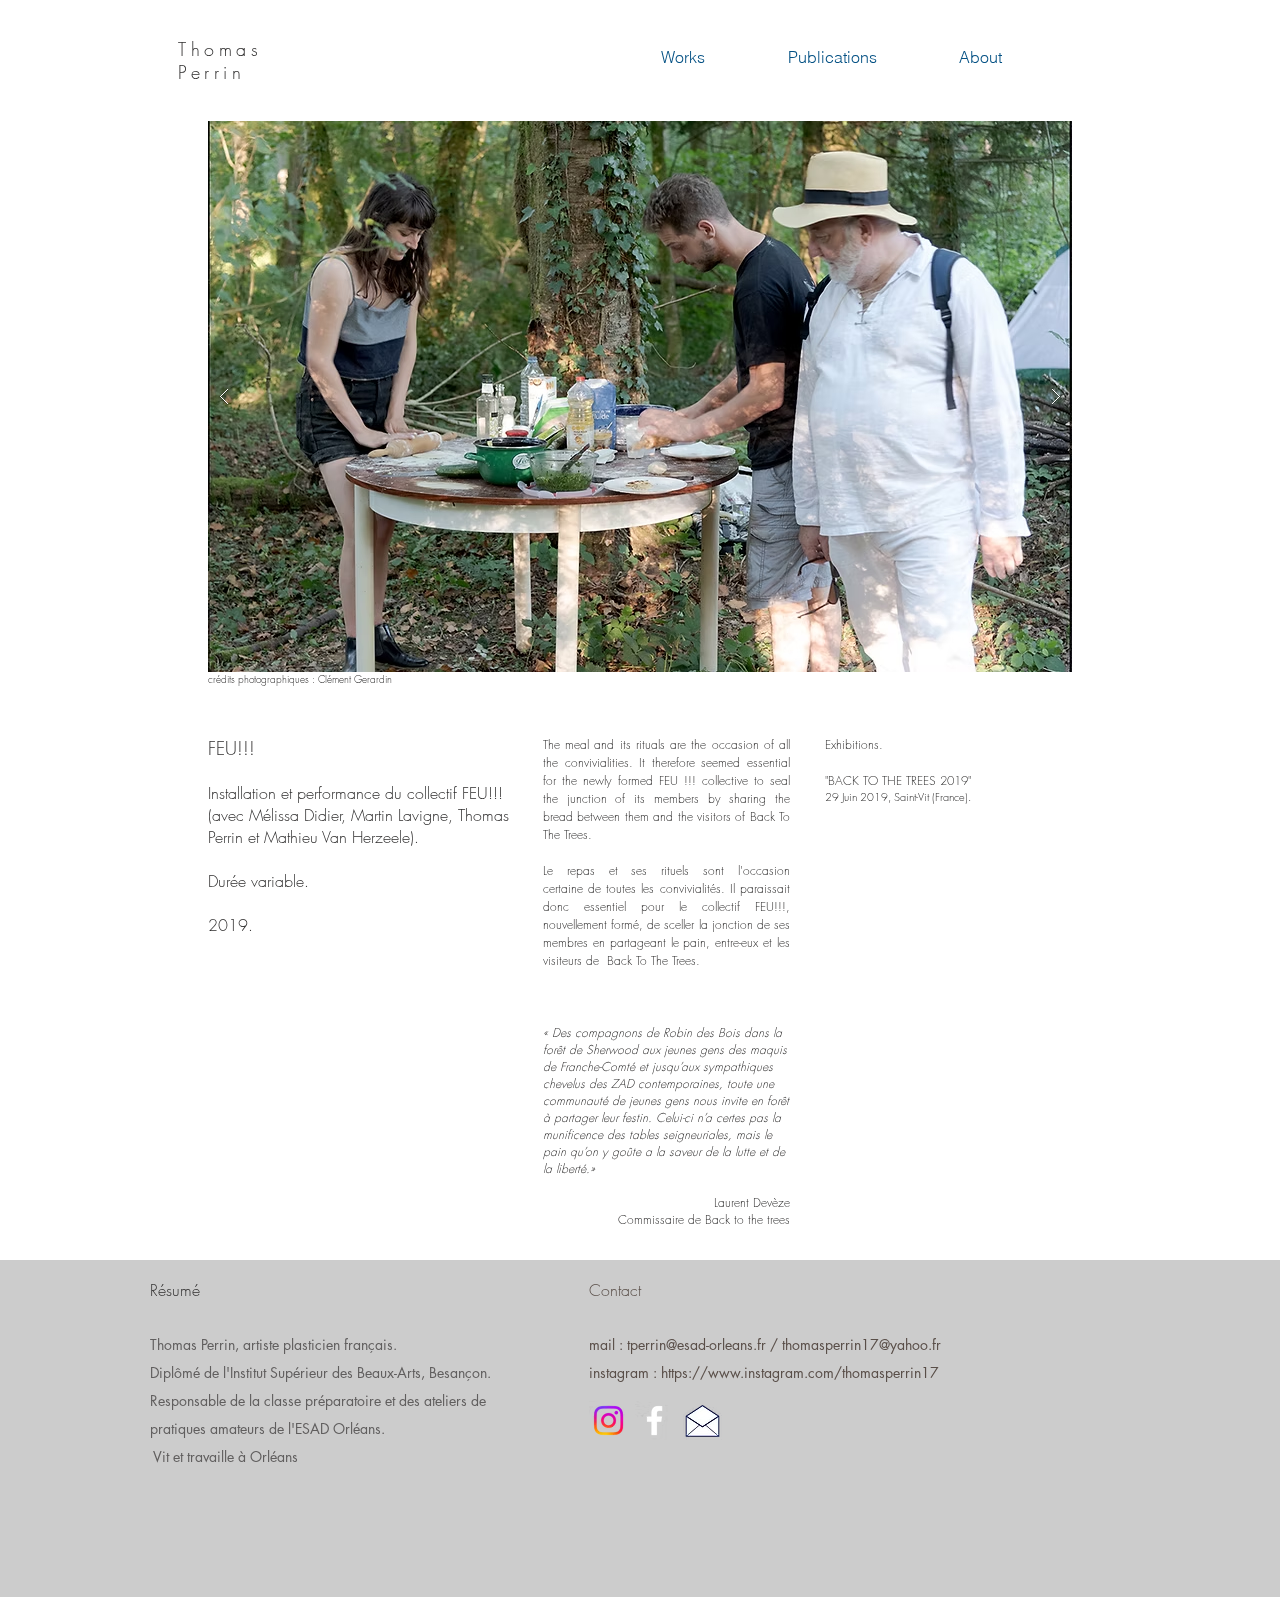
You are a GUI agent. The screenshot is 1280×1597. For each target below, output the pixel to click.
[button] (640, 396)
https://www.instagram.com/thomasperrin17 (800, 1372)
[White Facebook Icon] (654, 1420)
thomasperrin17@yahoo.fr (861, 1344)
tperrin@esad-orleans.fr (696, 1344)
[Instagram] (608, 1420)
